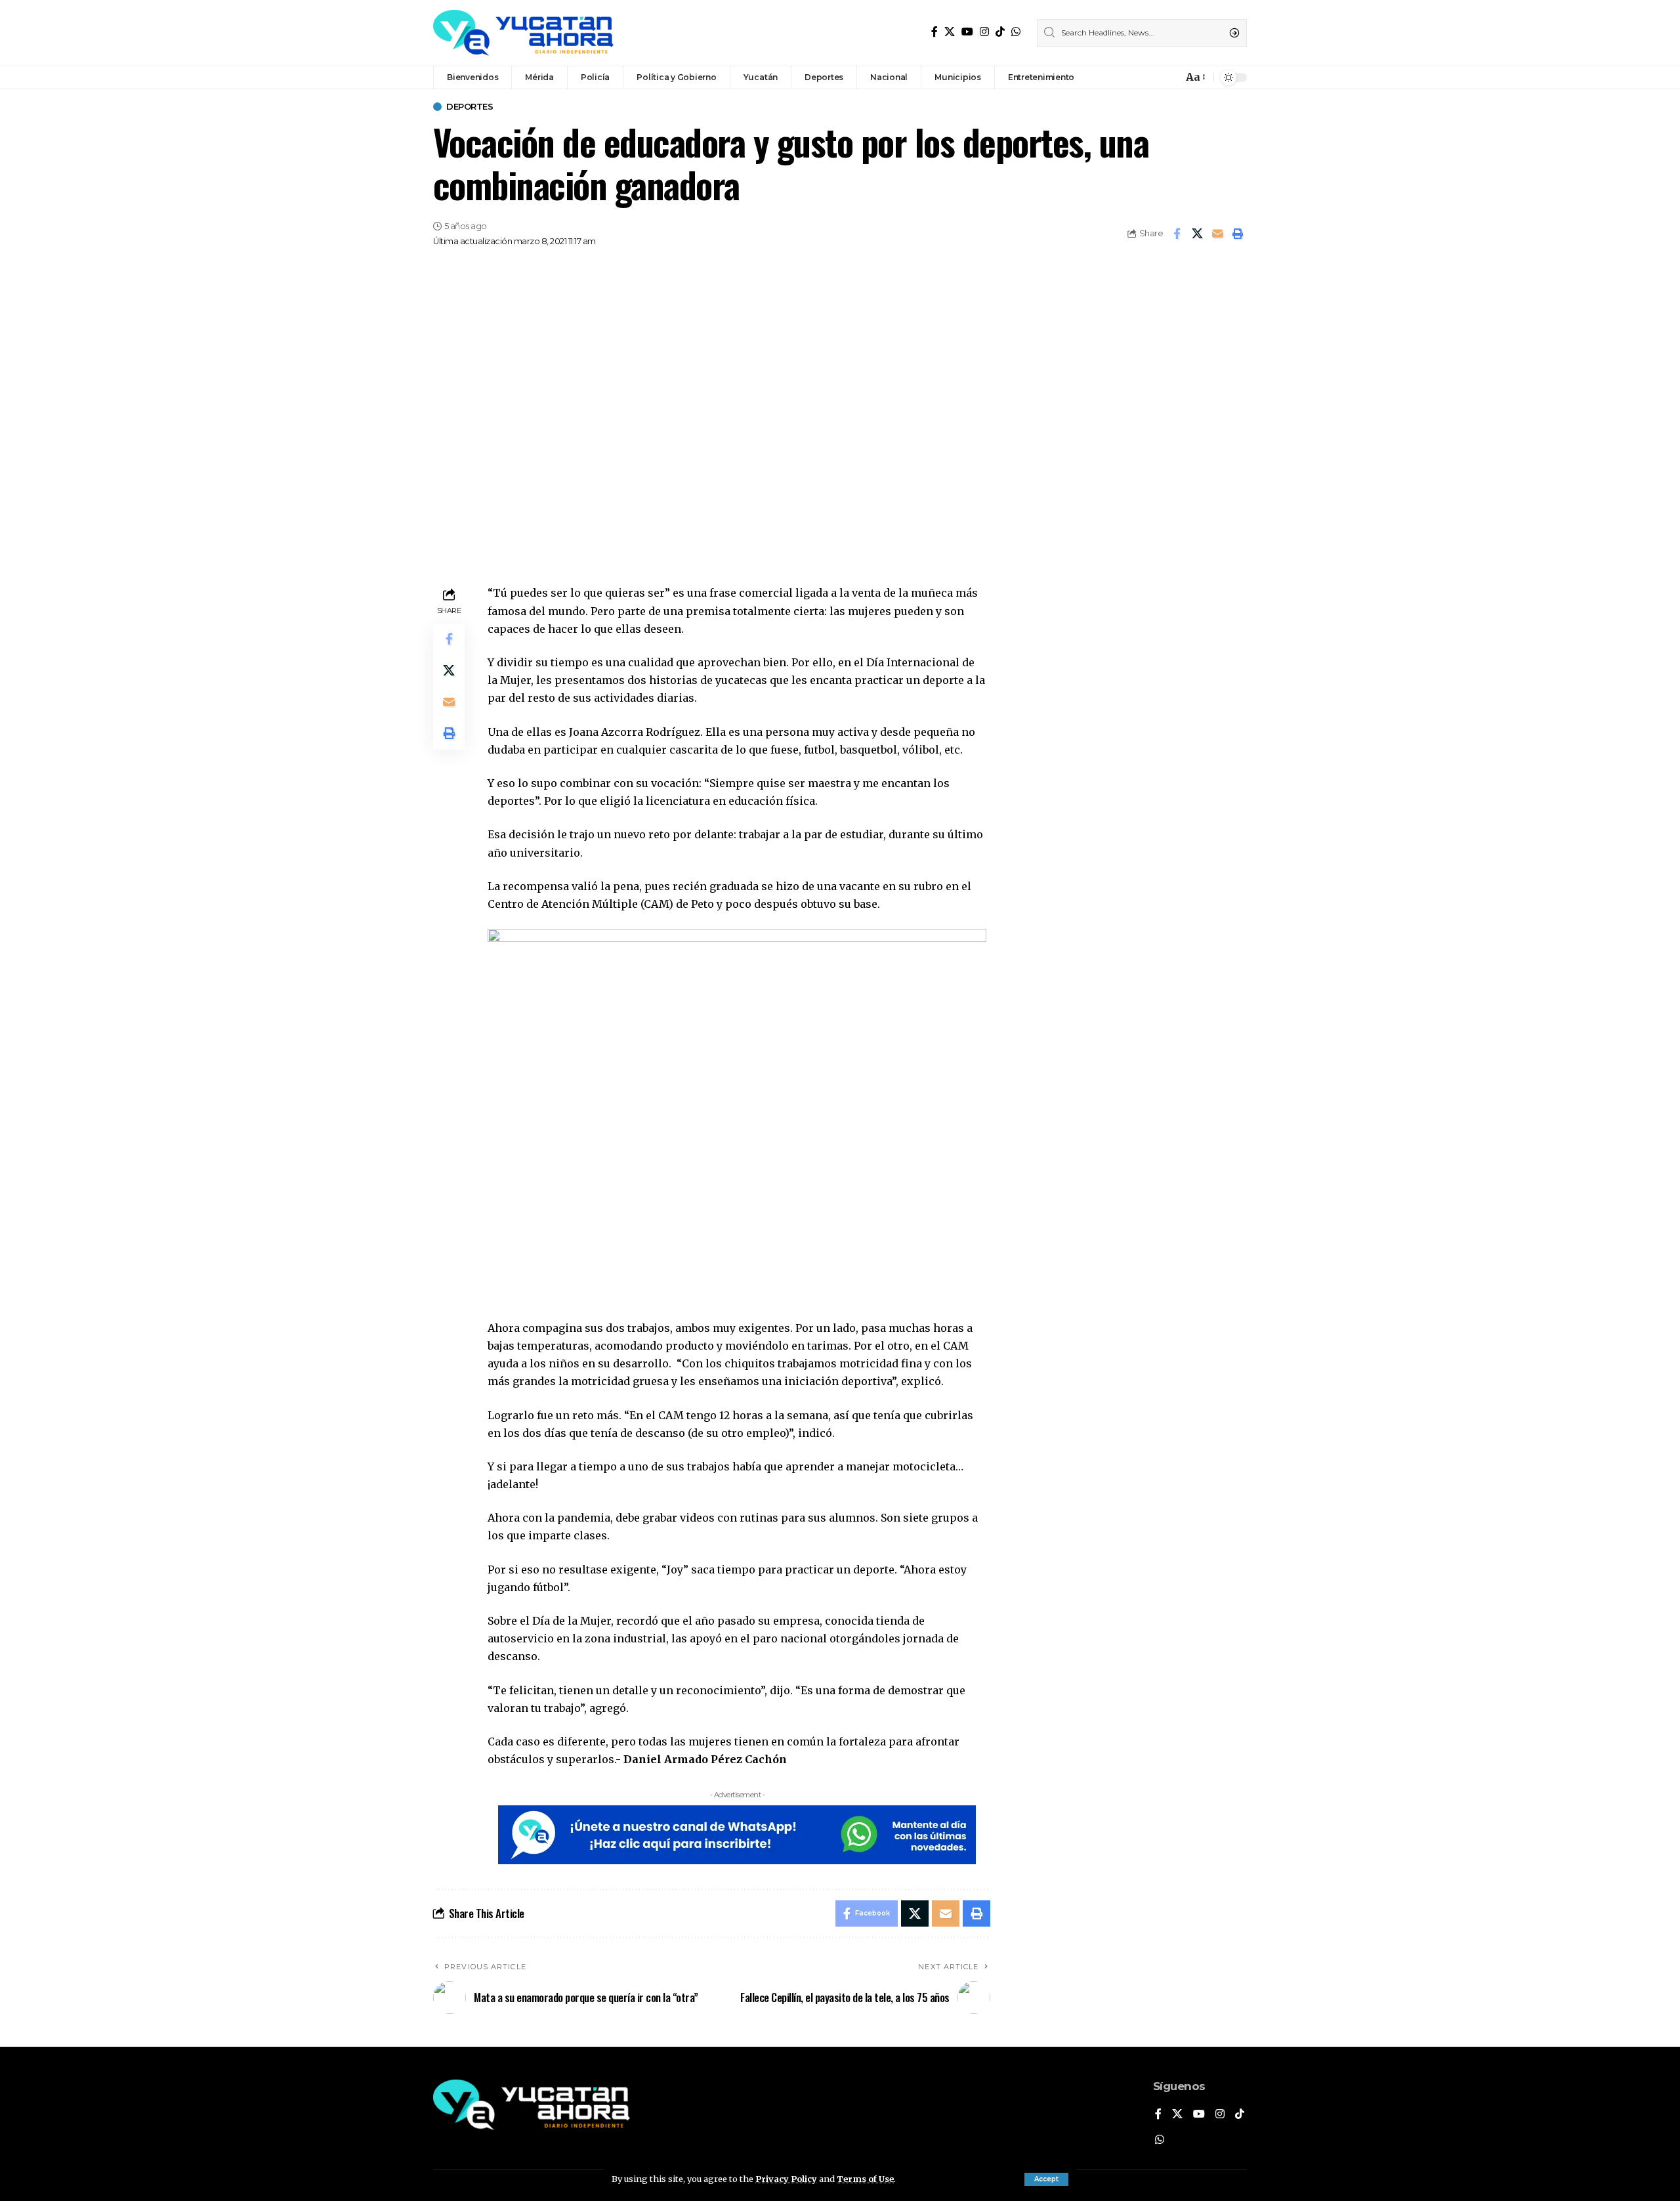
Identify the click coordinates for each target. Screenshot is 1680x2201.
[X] (950, 32)
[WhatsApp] (1016, 32)
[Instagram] (984, 32)
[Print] (1238, 234)
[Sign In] (1144, 77)
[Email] (1217, 234)
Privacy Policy (786, 2179)
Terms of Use (865, 2179)
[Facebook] (934, 32)
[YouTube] (967, 32)
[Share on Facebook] (1177, 234)
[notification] (1169, 77)
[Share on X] (1197, 234)
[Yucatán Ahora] (523, 33)
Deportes (470, 107)
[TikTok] (1000, 32)
